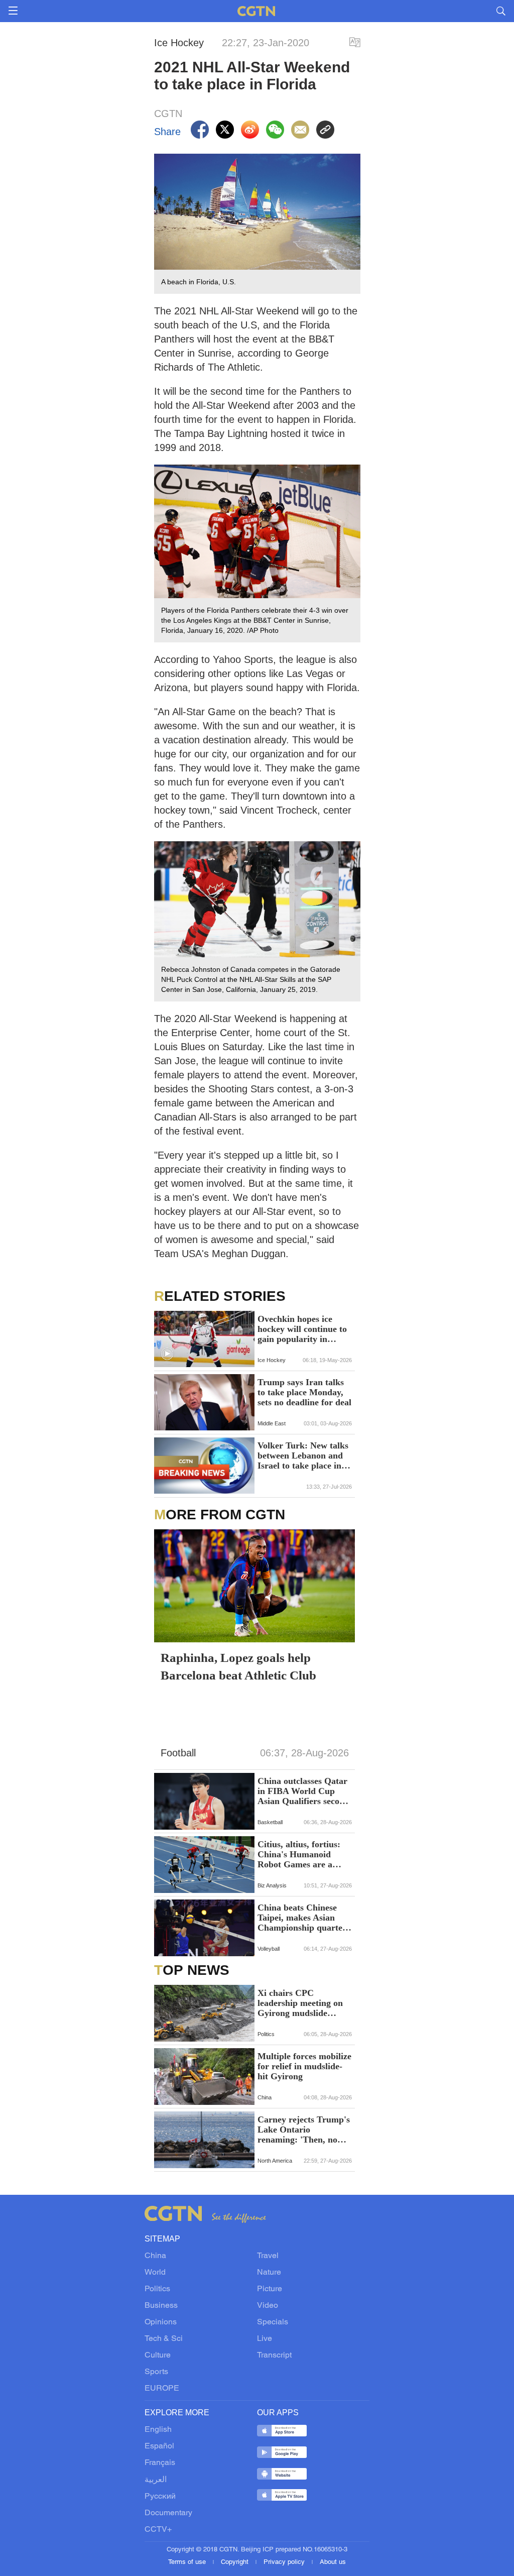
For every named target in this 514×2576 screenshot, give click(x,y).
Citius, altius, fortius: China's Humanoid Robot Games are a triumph (299, 1854)
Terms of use (188, 2562)
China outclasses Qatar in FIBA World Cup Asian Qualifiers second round (303, 1791)
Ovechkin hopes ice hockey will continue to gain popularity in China (302, 1329)
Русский (160, 2497)
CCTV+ (158, 2530)
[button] (167, 1354)
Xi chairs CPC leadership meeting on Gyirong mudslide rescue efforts (300, 2003)
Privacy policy (285, 2562)
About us (333, 2562)
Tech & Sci (164, 2339)
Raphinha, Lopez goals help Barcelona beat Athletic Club (238, 1666)
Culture (158, 2356)
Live (265, 2339)
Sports (156, 2372)
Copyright (236, 2562)
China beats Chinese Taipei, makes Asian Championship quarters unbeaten (304, 1918)
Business (161, 2306)
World (155, 2273)
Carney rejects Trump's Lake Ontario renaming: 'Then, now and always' (304, 2130)
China (155, 2256)
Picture (270, 2289)
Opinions (161, 2322)
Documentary (168, 2513)
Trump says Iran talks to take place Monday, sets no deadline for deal (304, 1392)
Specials (273, 2322)
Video (268, 2306)
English (158, 2430)
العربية (156, 2480)
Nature (269, 2273)
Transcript (274, 2356)
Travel (268, 2256)
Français (160, 2463)
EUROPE (162, 2389)
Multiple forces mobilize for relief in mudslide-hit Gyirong (304, 2066)
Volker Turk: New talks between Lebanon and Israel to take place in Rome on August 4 (303, 1455)
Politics (157, 2289)
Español (159, 2446)
